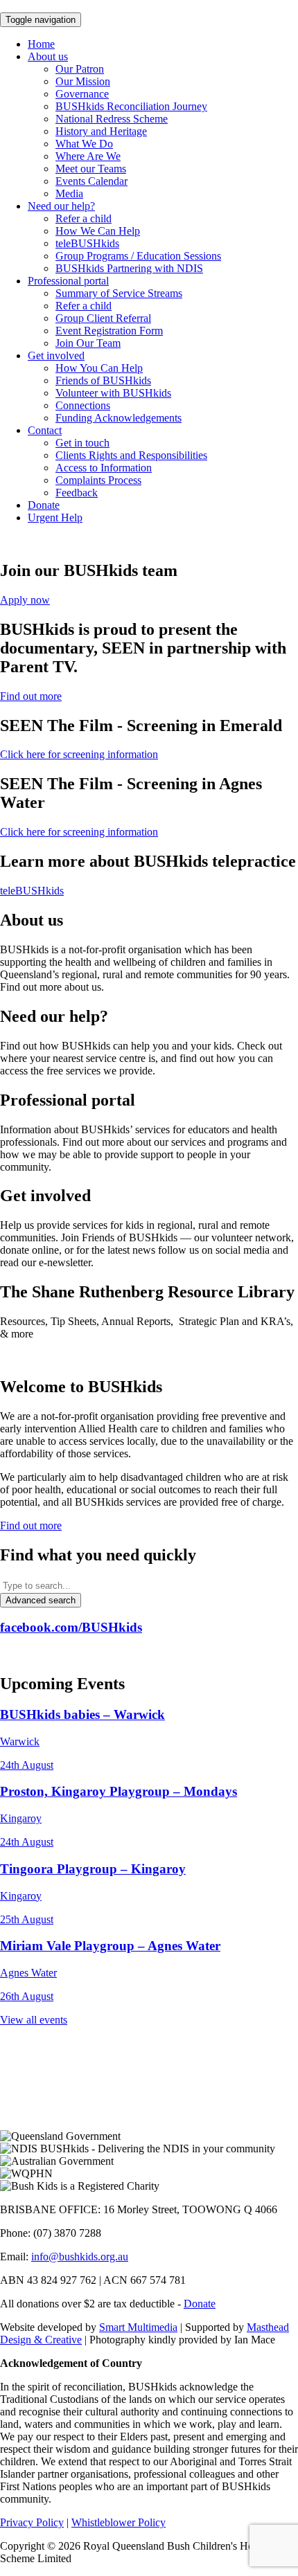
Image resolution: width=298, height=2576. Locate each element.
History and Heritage (101, 131)
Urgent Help (55, 517)
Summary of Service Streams (119, 293)
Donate (44, 505)
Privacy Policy (32, 2522)
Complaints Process (98, 480)
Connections (83, 405)
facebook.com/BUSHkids (71, 1627)
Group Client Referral (103, 318)
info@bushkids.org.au (80, 2257)
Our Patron (80, 69)
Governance (82, 94)
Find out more (31, 696)
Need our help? (61, 206)
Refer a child (84, 218)
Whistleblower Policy (119, 2522)
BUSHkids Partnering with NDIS (129, 268)
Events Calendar (91, 181)
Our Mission (83, 81)
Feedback (77, 493)
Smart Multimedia (138, 2327)
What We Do (84, 144)
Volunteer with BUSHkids (113, 393)
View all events (34, 2020)
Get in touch (82, 443)
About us (48, 56)
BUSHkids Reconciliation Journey (131, 106)
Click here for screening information (79, 754)
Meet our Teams (91, 169)
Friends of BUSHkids (103, 380)
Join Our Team (88, 343)
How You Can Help (99, 368)
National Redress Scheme (112, 119)
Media (69, 193)
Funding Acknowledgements (119, 418)
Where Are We (88, 156)
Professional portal (68, 281)
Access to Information (104, 468)
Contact (45, 430)
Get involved (56, 355)
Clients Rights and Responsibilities (131, 455)
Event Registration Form (109, 331)
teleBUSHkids (87, 243)
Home (41, 44)
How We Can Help (98, 231)
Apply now (25, 600)
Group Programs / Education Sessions (138, 256)
